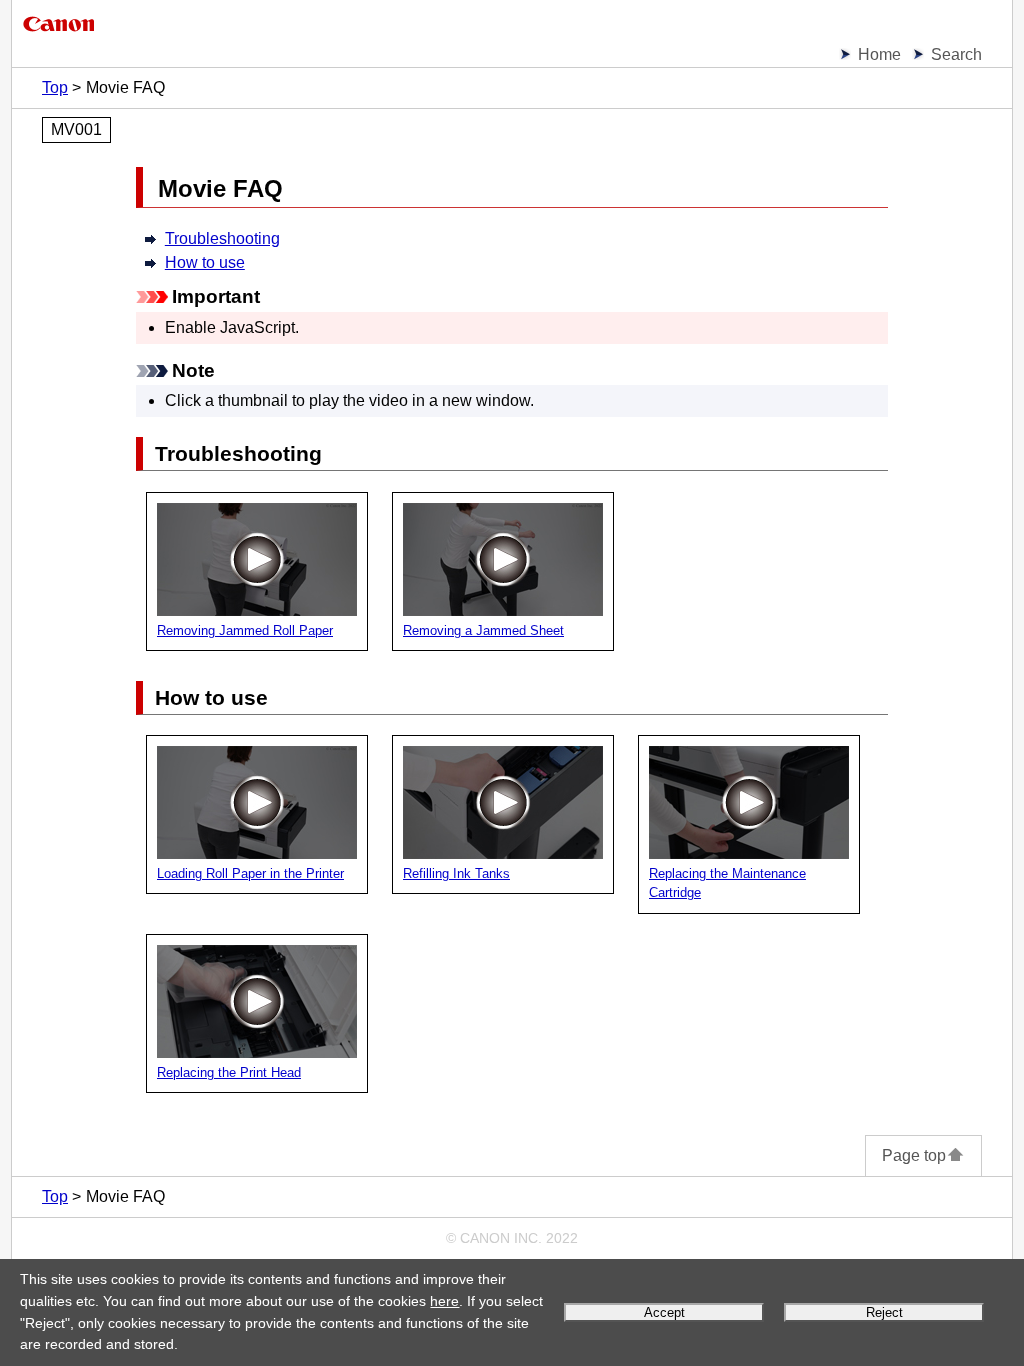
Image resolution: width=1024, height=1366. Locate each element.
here (444, 1301)
